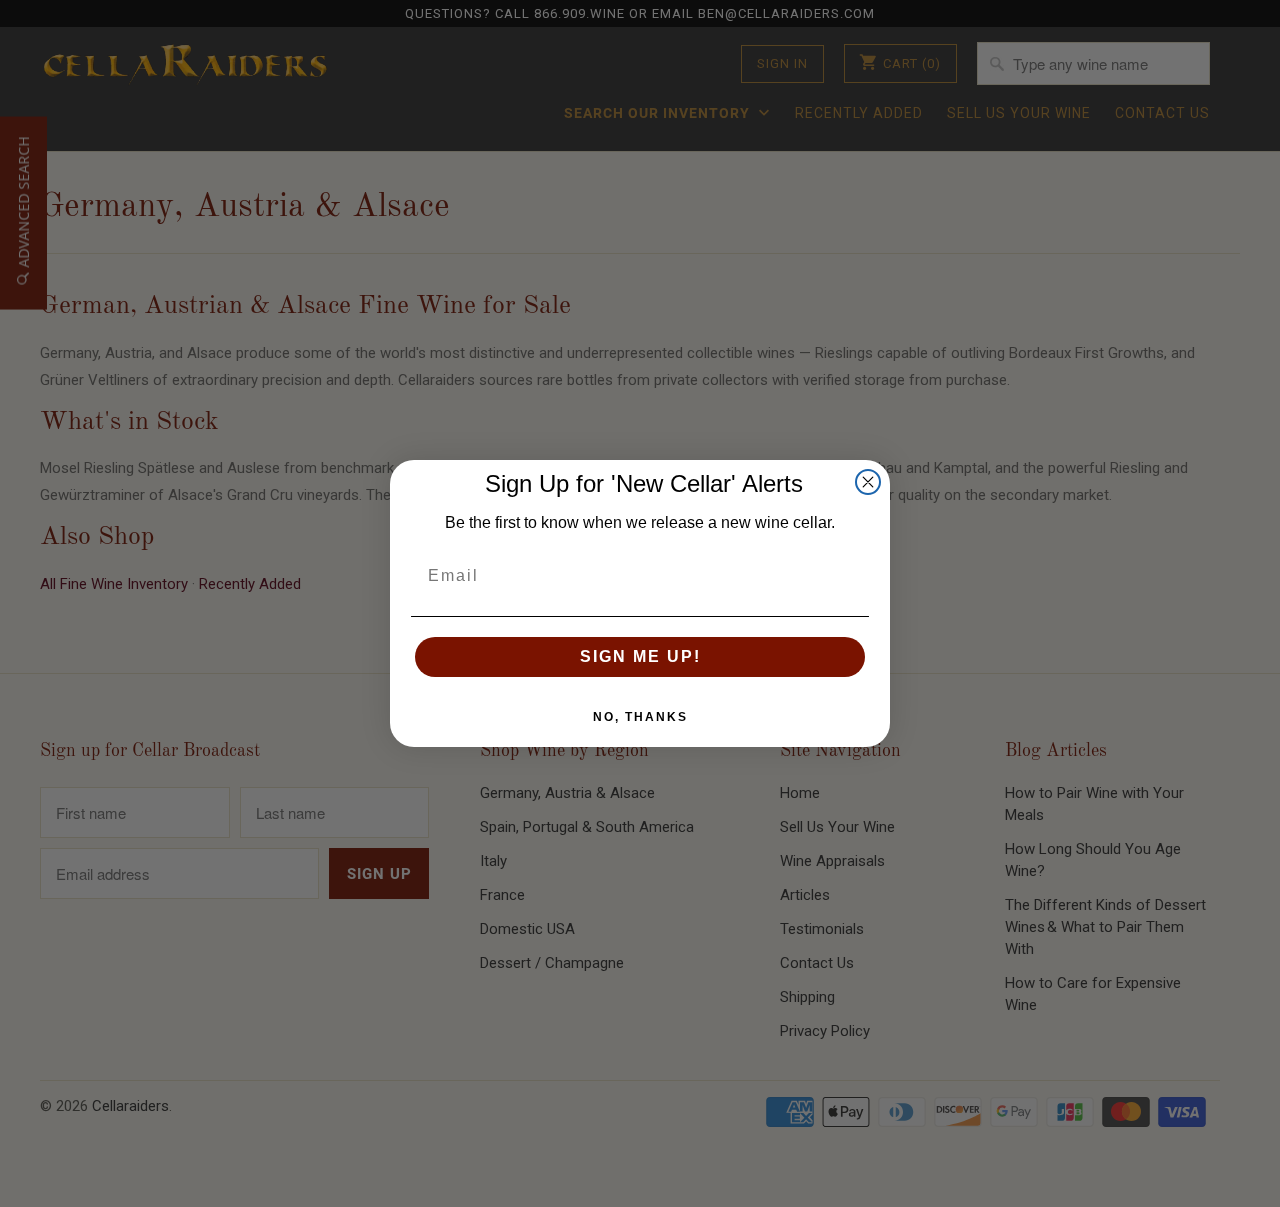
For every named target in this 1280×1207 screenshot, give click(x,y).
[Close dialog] (868, 482)
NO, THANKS (640, 717)
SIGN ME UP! (640, 656)
